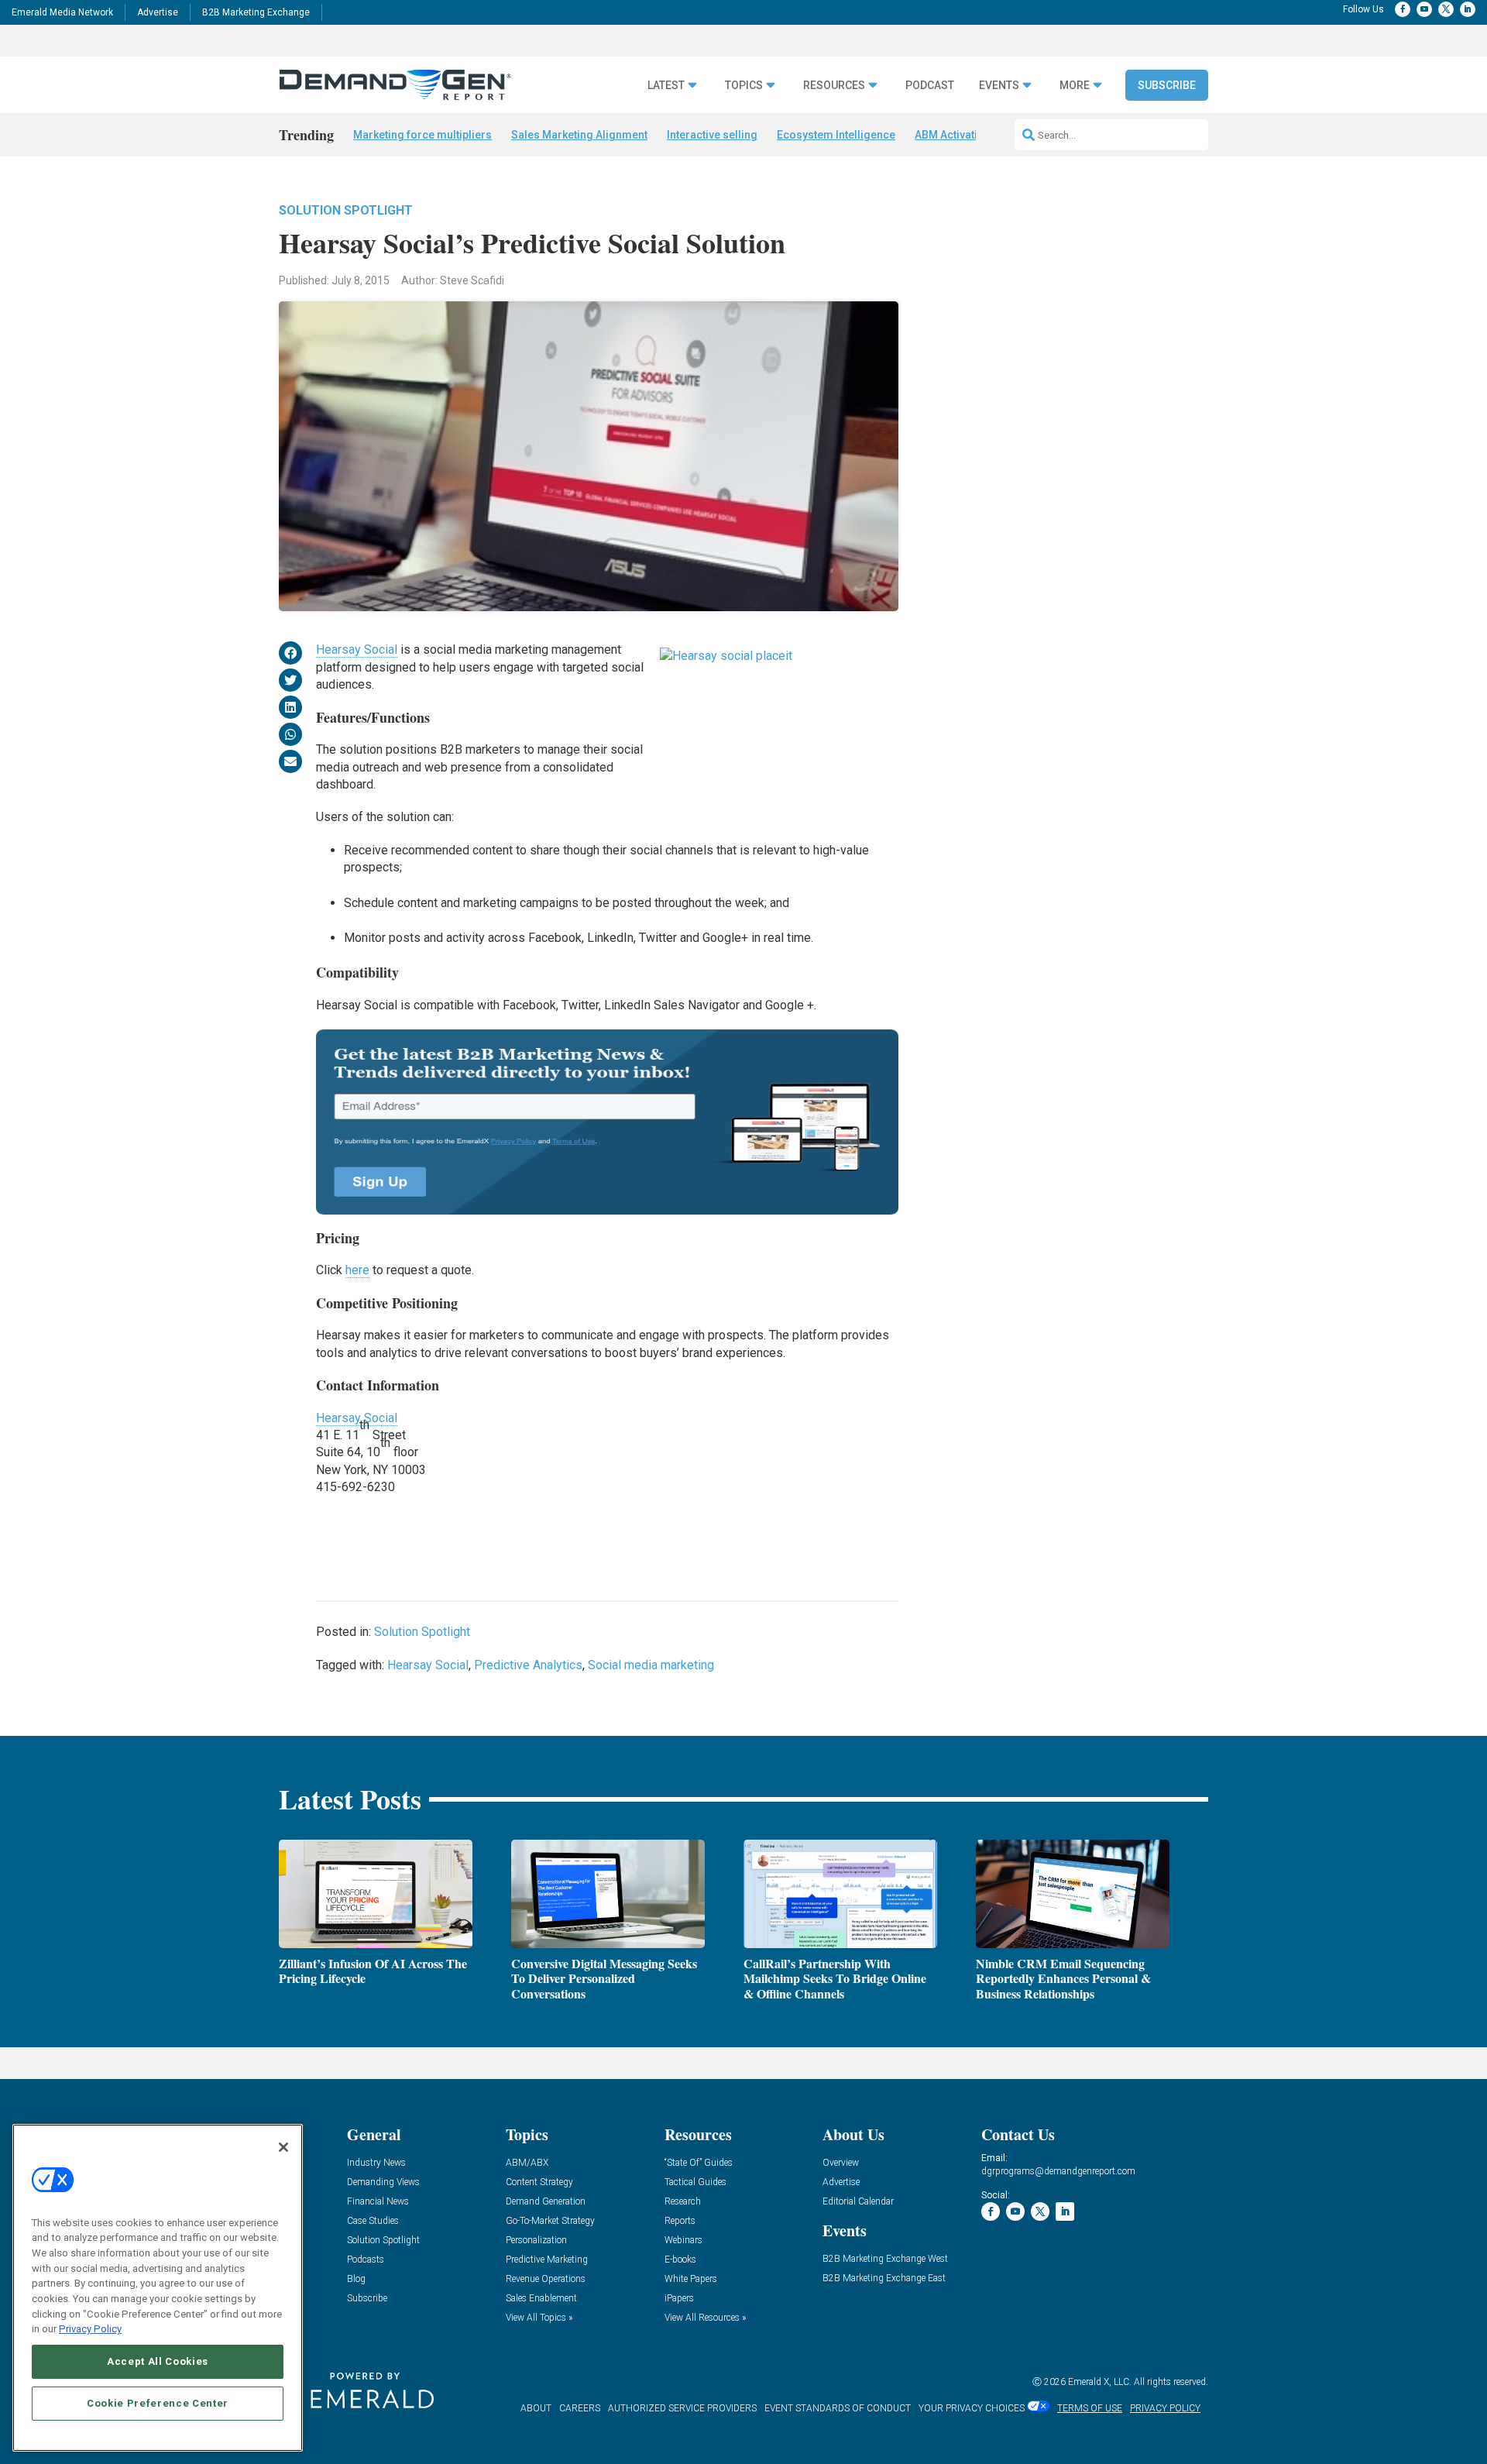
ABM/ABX (527, 2163)
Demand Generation (546, 2202)
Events (999, 86)
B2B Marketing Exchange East (884, 2278)
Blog (356, 2279)
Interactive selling (712, 135)
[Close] (283, 2147)
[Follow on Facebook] (1403, 9)
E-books (680, 2260)
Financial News (378, 2202)
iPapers (679, 2299)
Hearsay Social (357, 650)
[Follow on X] (1446, 9)
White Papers (691, 2279)
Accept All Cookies (158, 2361)
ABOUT (536, 2408)
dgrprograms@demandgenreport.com (1058, 2171)
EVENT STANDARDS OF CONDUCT (838, 2408)
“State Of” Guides (699, 2163)
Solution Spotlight (346, 210)
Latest (666, 86)
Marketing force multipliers (422, 135)
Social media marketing (651, 1665)
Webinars (683, 2241)
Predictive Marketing (547, 2260)
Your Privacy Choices (972, 2408)
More (1075, 86)
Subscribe (1167, 85)
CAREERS (580, 2408)
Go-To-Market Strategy (550, 2221)
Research (683, 2202)
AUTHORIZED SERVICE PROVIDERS (682, 2408)
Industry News (376, 2163)
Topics (744, 86)
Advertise (158, 12)
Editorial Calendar (858, 2202)
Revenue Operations (546, 2279)
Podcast (930, 86)
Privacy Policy (90, 2329)
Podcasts (366, 2260)
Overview (841, 2163)
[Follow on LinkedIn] (1468, 9)
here (357, 1270)
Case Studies (373, 2221)
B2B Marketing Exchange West (885, 2259)
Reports (680, 2221)
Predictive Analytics (528, 1665)
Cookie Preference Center (158, 2403)
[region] (158, 2288)
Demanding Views (383, 2182)
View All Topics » (539, 2318)
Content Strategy (539, 2182)
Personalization (536, 2241)
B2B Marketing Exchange (256, 12)
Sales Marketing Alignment (579, 135)
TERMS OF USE (1090, 2408)
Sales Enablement (541, 2299)
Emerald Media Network (62, 12)
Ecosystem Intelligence (836, 135)
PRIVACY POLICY (1165, 2408)
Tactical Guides (695, 2182)
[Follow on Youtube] (1424, 9)
